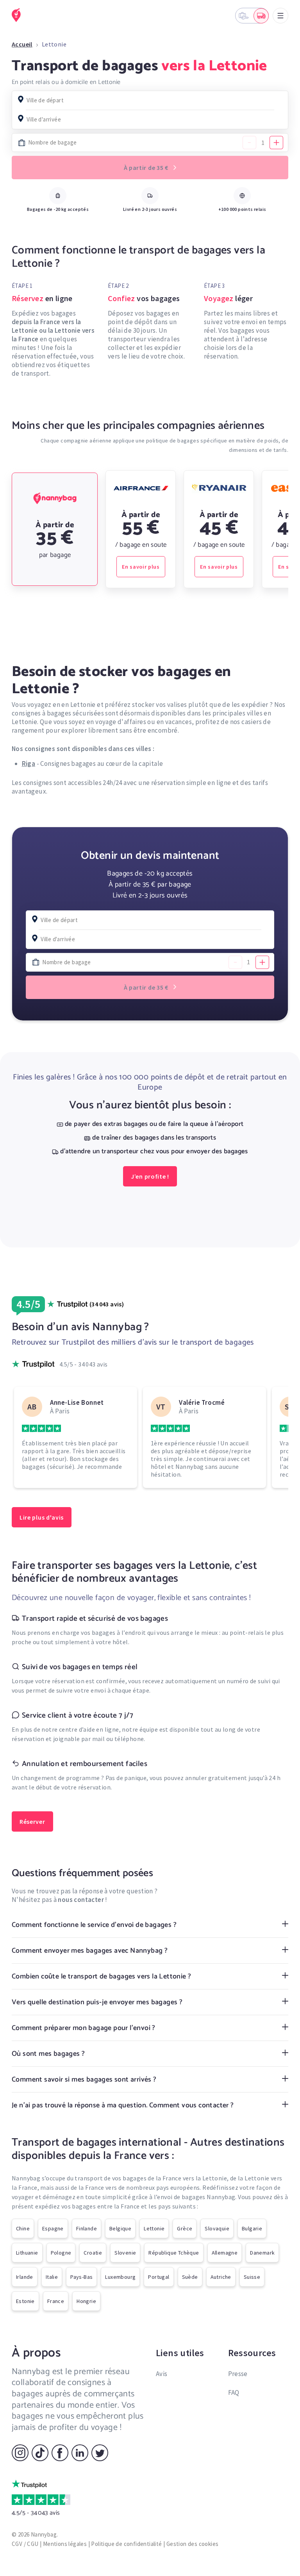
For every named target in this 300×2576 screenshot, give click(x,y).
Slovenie (125, 2253)
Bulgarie (252, 2228)
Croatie (93, 2253)
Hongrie (86, 2301)
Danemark (262, 2253)
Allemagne (225, 2253)
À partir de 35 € (147, 168)
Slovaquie (217, 2228)
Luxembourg (120, 2277)
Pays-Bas (81, 2277)
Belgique (120, 2228)
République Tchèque (174, 2253)
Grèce (185, 2228)
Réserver (32, 1821)
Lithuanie (27, 2253)
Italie (52, 2277)
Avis (162, 2374)
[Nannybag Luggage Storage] (17, 15)
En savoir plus (141, 567)
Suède (190, 2277)
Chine (23, 2228)
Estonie (25, 2301)
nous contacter (81, 1900)
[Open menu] (280, 16)
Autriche (221, 2277)
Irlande (25, 2277)
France (56, 2301)
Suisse (252, 2277)
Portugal (159, 2277)
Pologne (61, 2253)
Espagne (53, 2228)
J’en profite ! (150, 1176)
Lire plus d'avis (42, 1517)
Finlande (87, 2228)
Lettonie (154, 2228)
